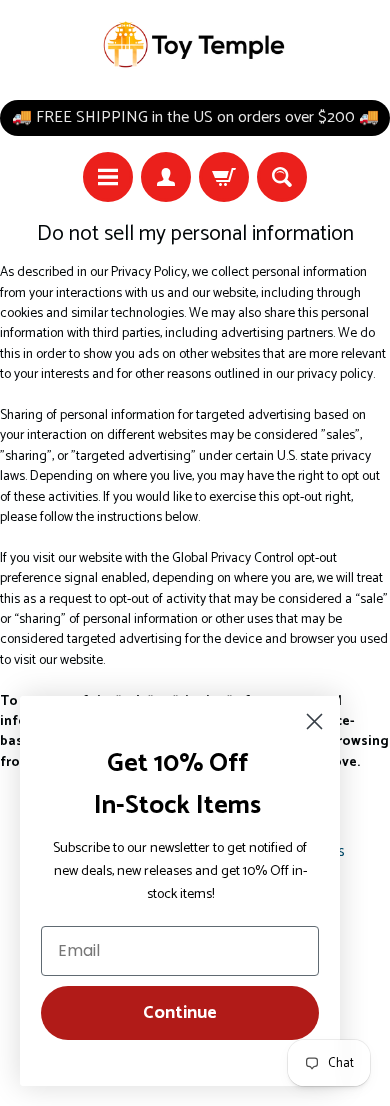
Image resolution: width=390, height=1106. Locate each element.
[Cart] (224, 177)
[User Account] (166, 177)
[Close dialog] (314, 721)
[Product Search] (282, 177)
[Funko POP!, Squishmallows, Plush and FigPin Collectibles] (195, 45)
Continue (180, 1013)
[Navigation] (108, 177)
